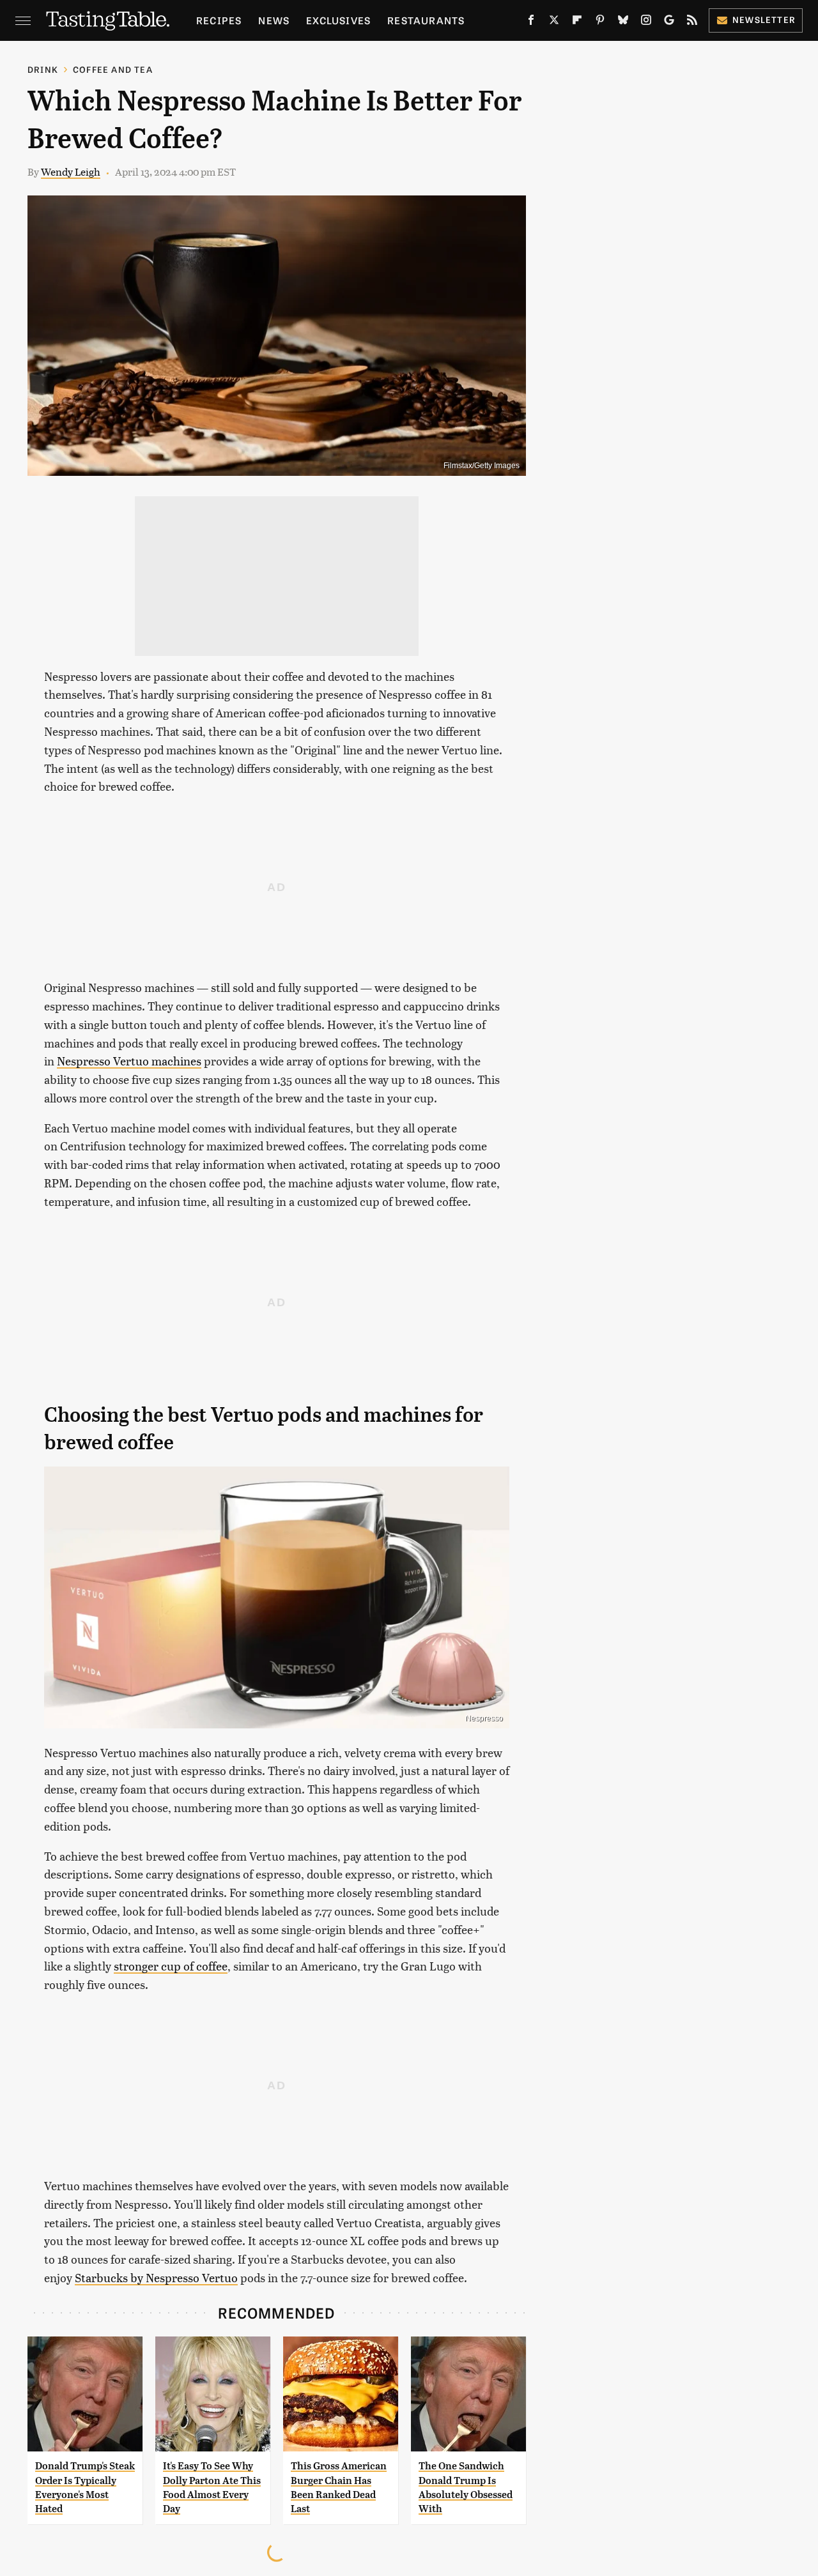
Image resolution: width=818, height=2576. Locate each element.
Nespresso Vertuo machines (129, 1061)
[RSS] (692, 22)
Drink (43, 69)
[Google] (669, 22)
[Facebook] (531, 22)
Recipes (219, 20)
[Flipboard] (577, 22)
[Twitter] (554, 22)
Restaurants (426, 20)
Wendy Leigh (71, 171)
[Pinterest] (600, 22)
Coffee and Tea (113, 69)
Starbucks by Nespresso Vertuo (156, 2277)
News (274, 20)
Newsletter (764, 19)
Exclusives (338, 20)
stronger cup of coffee (171, 1966)
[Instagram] (646, 22)
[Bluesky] (623, 22)
